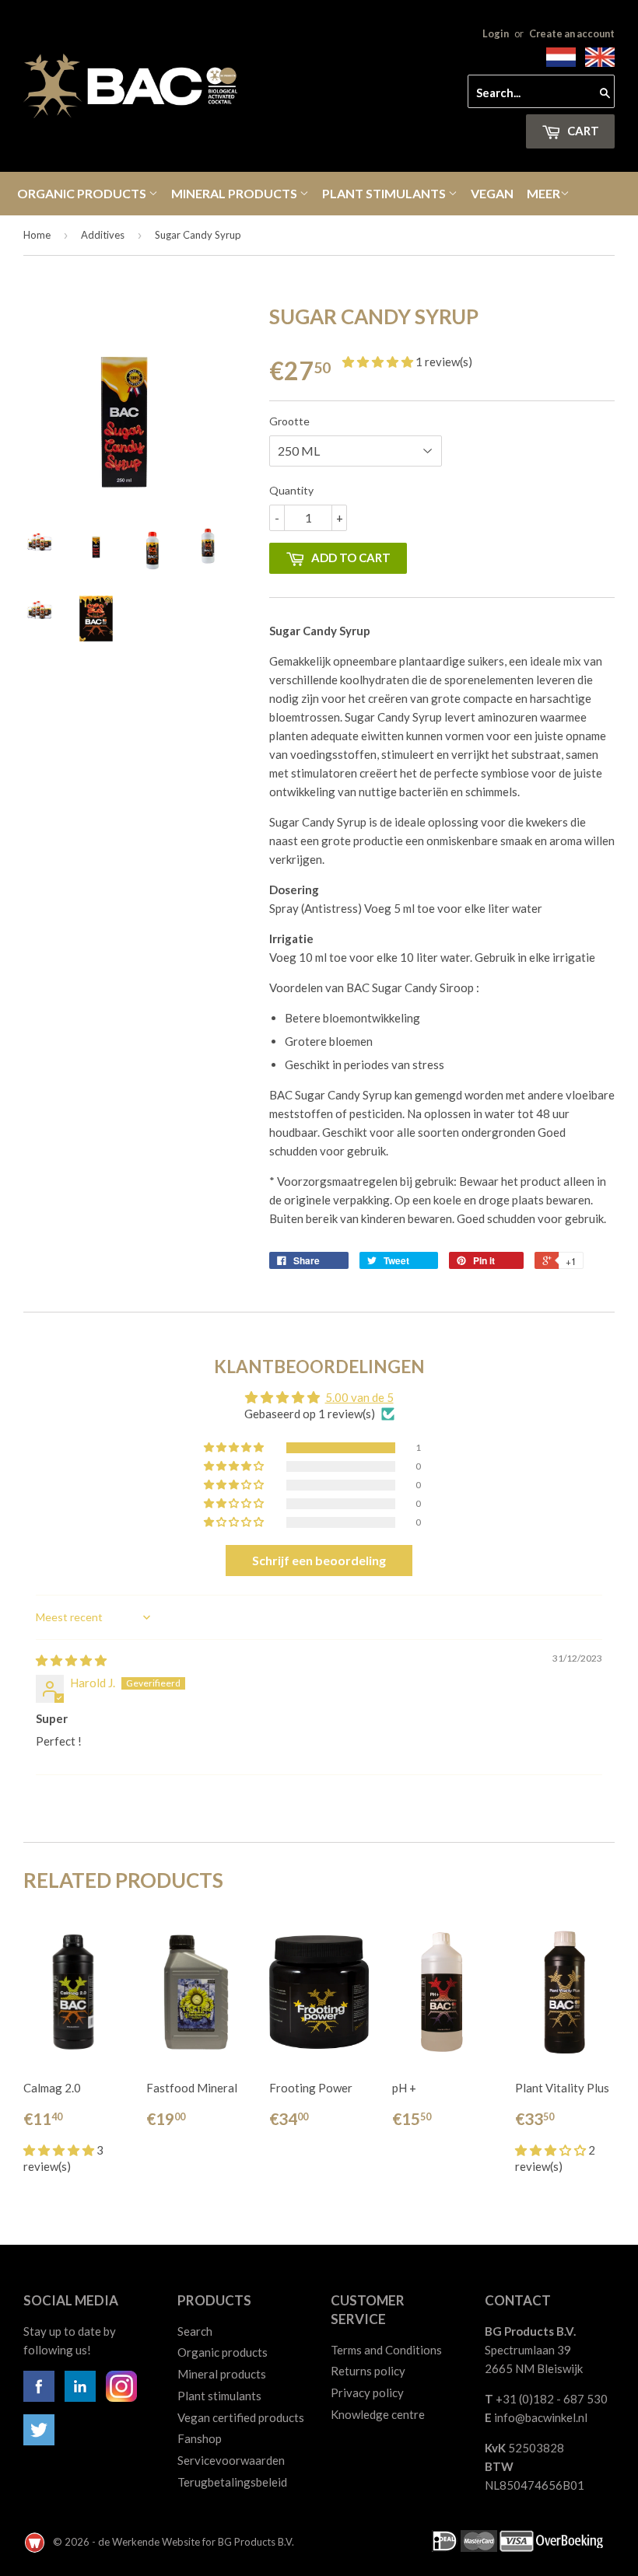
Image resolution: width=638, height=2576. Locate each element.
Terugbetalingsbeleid (232, 2482)
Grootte (289, 421)
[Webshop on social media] (39, 2397)
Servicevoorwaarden (231, 2460)
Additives (103, 235)
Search (195, 2331)
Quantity (291, 490)
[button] (379, 362)
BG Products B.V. (256, 2542)
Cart (582, 131)
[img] (71, 1660)
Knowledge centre (378, 2414)
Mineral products (235, 193)
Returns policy (368, 2371)
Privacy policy (367, 2392)
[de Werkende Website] (36, 2542)
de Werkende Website (150, 2542)
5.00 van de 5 (359, 1397)
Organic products (83, 193)
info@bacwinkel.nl (541, 2417)
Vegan (492, 193)
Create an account (572, 33)
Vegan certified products (241, 2417)
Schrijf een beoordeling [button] (319, 1560)
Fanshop (200, 2438)
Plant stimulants (385, 193)
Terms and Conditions (386, 2350)
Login (496, 33)
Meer (543, 193)
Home (37, 235)
